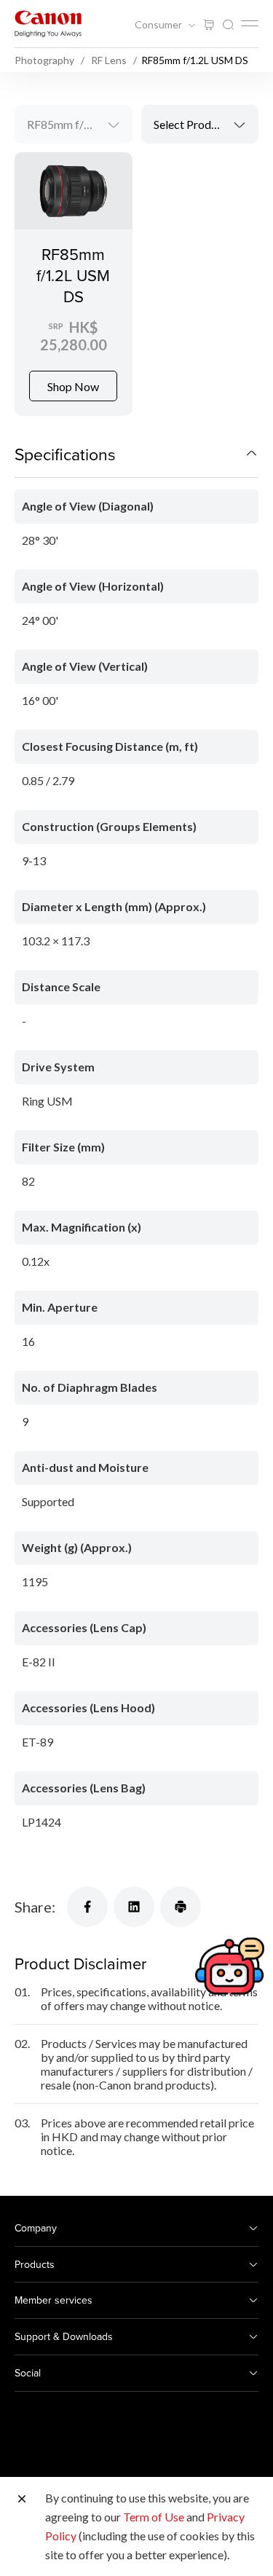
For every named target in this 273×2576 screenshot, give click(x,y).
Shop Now (73, 386)
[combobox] (74, 124)
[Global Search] (228, 25)
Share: (35, 1907)
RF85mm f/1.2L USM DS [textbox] (79, 124)
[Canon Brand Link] (48, 24)
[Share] (87, 1907)
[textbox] (200, 124)
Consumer (159, 25)
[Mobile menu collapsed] (250, 23)
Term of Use (154, 2517)
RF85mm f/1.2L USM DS (73, 275)
